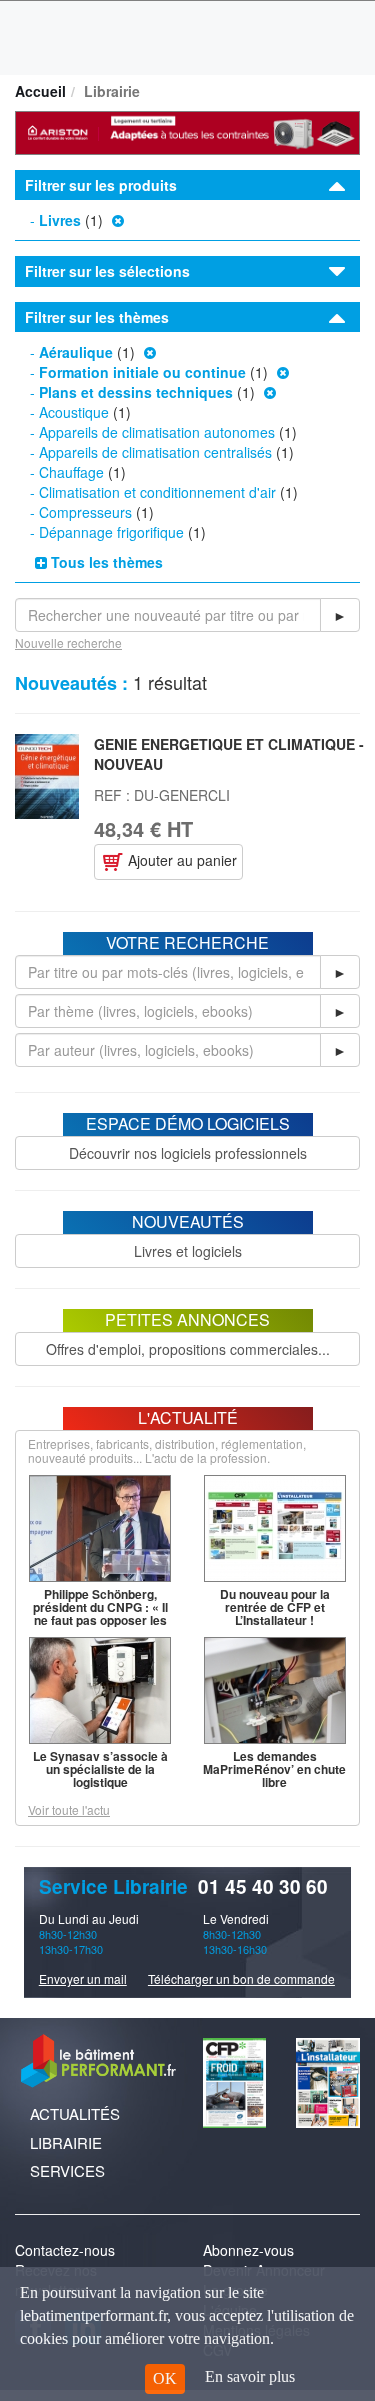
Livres (60, 220)
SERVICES (67, 2170)
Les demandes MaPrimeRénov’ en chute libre (274, 1769)
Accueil (40, 91)
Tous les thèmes (105, 562)
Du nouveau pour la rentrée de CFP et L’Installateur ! (275, 1607)
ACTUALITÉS (75, 2113)
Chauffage (71, 472)
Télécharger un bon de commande (241, 1978)
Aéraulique (76, 352)
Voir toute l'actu (69, 1809)
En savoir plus (250, 2376)
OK (165, 2378)
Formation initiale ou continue (142, 372)
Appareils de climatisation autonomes (157, 432)
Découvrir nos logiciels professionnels (188, 1153)
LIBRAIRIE (66, 2142)
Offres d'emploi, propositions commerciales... (188, 1349)
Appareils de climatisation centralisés (155, 452)
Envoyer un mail (83, 1978)
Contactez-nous (65, 2250)
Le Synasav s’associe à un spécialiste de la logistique (100, 1769)
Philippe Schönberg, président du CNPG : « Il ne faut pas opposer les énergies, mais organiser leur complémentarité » (100, 1620)
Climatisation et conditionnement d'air (157, 492)
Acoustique (74, 412)
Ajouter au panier (180, 860)
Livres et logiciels (188, 1251)
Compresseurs (85, 512)
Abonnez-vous (248, 2250)
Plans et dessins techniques (136, 392)
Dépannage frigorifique (111, 532)
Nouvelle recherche (68, 642)
